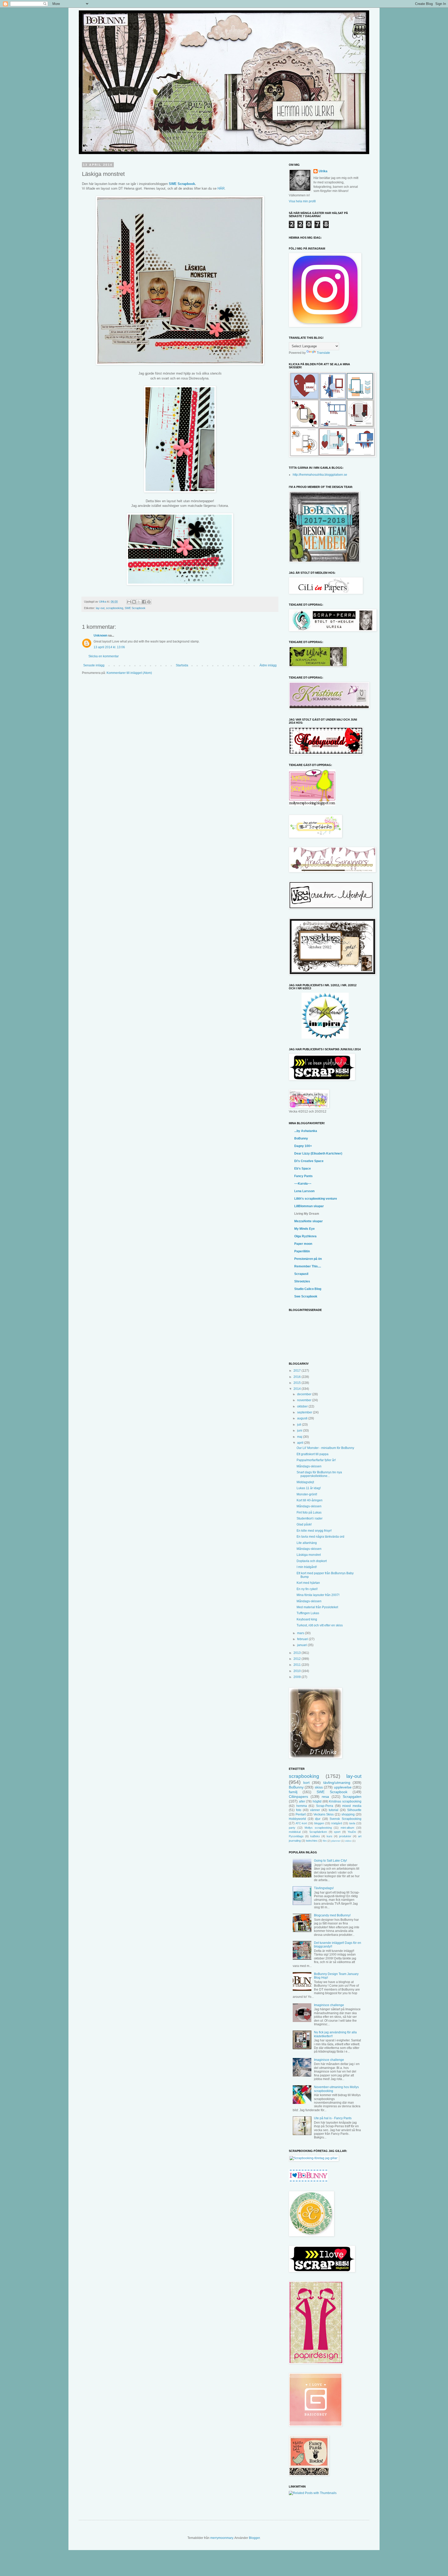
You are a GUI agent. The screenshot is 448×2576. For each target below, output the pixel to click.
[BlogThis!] (134, 602)
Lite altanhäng (307, 1543)
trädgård (337, 1823)
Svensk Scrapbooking (345, 1819)
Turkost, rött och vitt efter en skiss (320, 1625)
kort (306, 1783)
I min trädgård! (307, 1567)
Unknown (100, 636)
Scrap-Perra (325, 1806)
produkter (345, 1836)
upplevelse (343, 1787)
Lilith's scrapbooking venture (316, 1199)
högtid (317, 1801)
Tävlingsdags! (324, 1888)
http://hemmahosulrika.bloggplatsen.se (320, 475)
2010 (297, 1671)
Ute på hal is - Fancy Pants (333, 2118)
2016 (297, 1377)
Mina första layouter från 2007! (318, 1595)
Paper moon (303, 1244)
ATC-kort (301, 1823)
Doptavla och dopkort (312, 1561)
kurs (330, 1836)
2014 (297, 1389)
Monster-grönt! (307, 1494)
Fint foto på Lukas (309, 1513)
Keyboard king (307, 1619)
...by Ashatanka (306, 1131)
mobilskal (295, 1832)
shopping (348, 1814)
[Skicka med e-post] (129, 602)
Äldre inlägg (268, 665)
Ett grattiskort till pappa (313, 1454)
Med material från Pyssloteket (317, 1607)
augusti (303, 1418)
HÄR (221, 188)
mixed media (352, 1806)
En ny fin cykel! (307, 1589)
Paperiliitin (302, 1251)
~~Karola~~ (303, 1184)
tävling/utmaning (337, 1783)
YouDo (352, 1832)
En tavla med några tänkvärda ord (320, 1537)
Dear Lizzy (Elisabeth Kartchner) (318, 1154)
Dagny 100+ (303, 1146)
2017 (297, 1371)
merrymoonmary (222, 2538)
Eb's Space (303, 1169)
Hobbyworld (297, 1819)
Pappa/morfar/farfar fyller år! (316, 1460)
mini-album (347, 1828)
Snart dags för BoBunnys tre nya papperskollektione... (319, 1474)
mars (301, 1633)
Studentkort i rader (310, 1518)
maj (300, 1437)
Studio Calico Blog (308, 1289)
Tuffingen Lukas (308, 1613)
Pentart (301, 1814)
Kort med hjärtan (308, 1583)
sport (337, 1832)
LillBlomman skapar (309, 1206)
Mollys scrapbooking (318, 1828)
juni (300, 1431)
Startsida (182, 665)
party (292, 1828)
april (301, 1443)
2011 (297, 1665)
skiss (319, 1787)
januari (302, 1645)
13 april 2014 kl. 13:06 (109, 647)
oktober (303, 1406)
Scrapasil (301, 1274)
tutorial (334, 1810)
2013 (297, 1653)
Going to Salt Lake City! (330, 1861)
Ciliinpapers (298, 1797)
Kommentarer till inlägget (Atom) (129, 673)
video (348, 1841)
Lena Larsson (304, 1191)
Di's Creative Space (309, 1161)
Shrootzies (302, 1281)
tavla (352, 1823)
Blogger (254, 2538)
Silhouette (354, 1810)
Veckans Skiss (324, 1814)
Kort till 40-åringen (310, 1500)
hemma (302, 1806)
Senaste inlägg (94, 665)
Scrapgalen (352, 1797)
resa (325, 1797)
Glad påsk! (304, 1524)
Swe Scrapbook (306, 1296)
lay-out (100, 608)
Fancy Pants (303, 1176)
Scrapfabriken (318, 1832)
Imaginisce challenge (329, 2005)
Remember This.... (308, 1266)
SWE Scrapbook (182, 184)
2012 (297, 1659)
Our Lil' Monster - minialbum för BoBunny (325, 1448)
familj (293, 1792)
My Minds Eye (304, 1229)
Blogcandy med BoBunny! (332, 1915)
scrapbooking (115, 608)
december (305, 1394)
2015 (297, 1383)
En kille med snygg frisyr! (314, 1531)
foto (299, 1810)
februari (303, 1639)
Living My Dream (307, 1214)
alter (302, 1801)
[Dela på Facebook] (144, 602)
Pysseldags (296, 1836)
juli (300, 1425)
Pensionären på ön (308, 1259)
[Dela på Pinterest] (149, 602)
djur (318, 1819)
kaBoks (315, 1836)
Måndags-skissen (309, 1466)
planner (336, 1841)
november (305, 1400)
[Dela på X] (139, 602)
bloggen (319, 1823)
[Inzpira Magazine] (325, 1038)
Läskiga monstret (309, 1555)
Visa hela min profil (302, 201)
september (305, 1412)
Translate (323, 353)
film (325, 1841)
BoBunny (301, 1138)
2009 (297, 1677)
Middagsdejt (305, 1482)
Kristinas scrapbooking (345, 1801)
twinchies (312, 1841)
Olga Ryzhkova (305, 1236)
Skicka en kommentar (104, 656)
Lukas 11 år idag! (309, 1488)
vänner (315, 1810)
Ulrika (323, 171)
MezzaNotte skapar (309, 1221)
